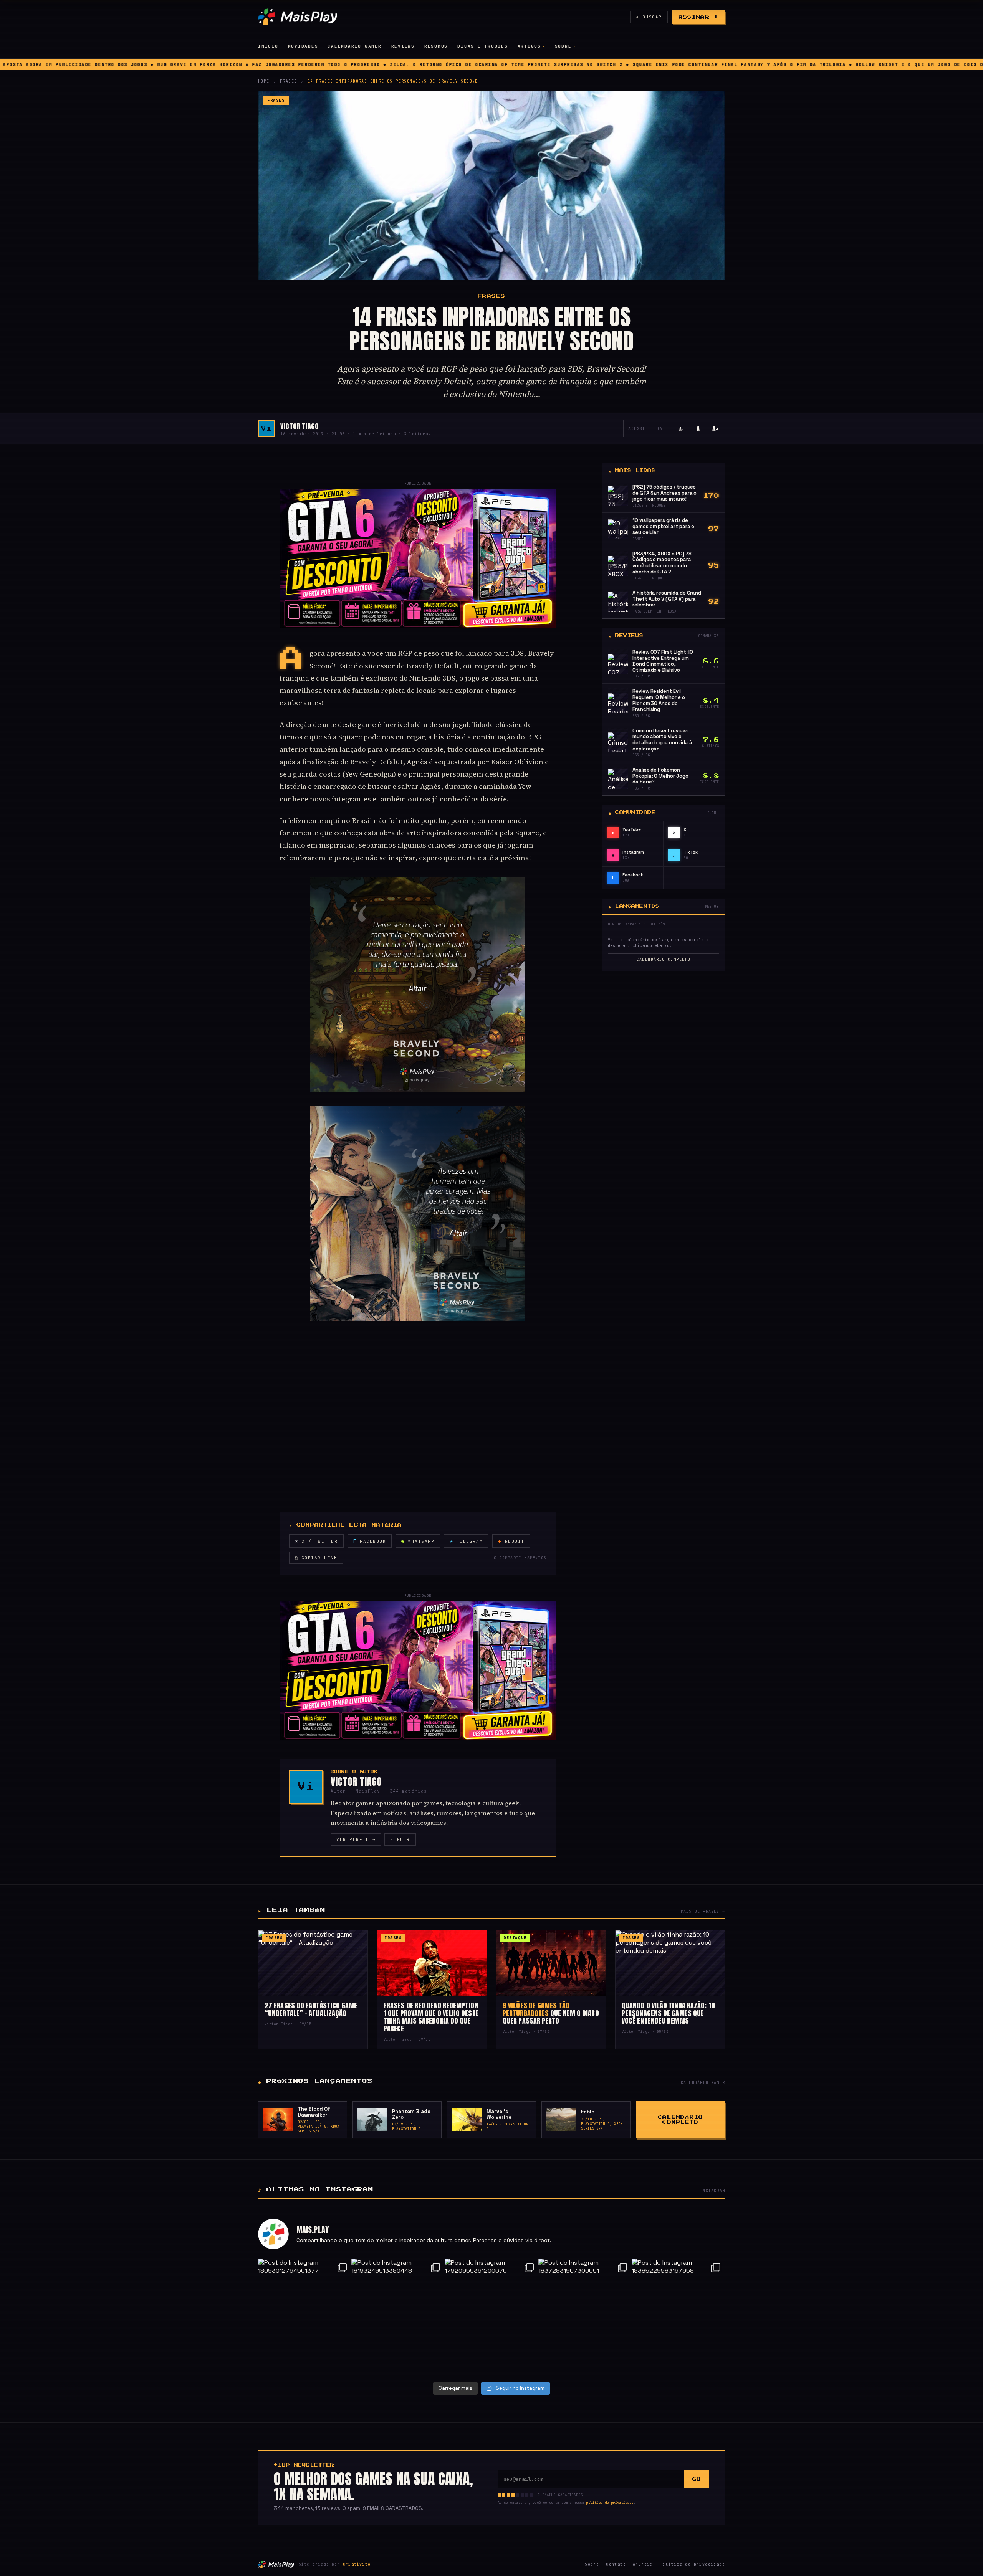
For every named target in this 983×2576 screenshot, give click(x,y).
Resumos (436, 46)
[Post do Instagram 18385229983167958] (678, 2317)
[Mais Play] (298, 17)
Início (268, 46)
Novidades (303, 46)
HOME (264, 81)
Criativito (357, 2564)
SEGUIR (400, 1839)
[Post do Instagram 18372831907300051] (585, 2317)
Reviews (403, 46)
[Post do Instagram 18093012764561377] (305, 2317)
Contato (616, 2564)
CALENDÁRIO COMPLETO (664, 959)
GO (697, 2479)
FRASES (288, 81)
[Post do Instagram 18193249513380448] (398, 2317)
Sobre (563, 46)
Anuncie (643, 2564)
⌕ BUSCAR (649, 17)
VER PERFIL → (356, 1839)
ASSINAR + (698, 17)
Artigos (529, 46)
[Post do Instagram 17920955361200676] (491, 2317)
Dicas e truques (482, 46)
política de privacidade (610, 2503)
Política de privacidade (692, 2564)
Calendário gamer (354, 46)
